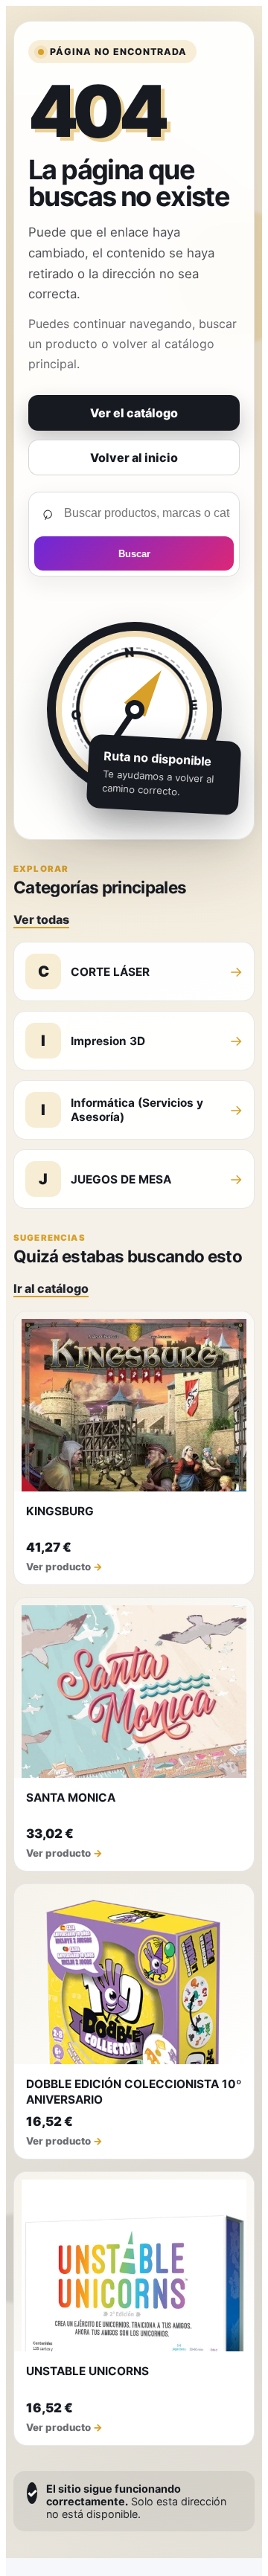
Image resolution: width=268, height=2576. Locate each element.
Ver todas (41, 919)
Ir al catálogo (51, 1288)
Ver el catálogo (134, 413)
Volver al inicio (134, 457)
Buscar (134, 554)
